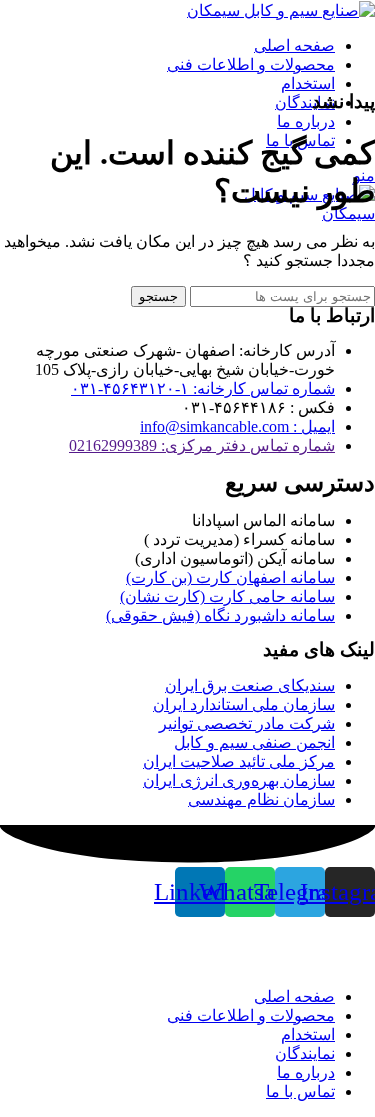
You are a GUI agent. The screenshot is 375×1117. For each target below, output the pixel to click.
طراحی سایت (208, 961)
